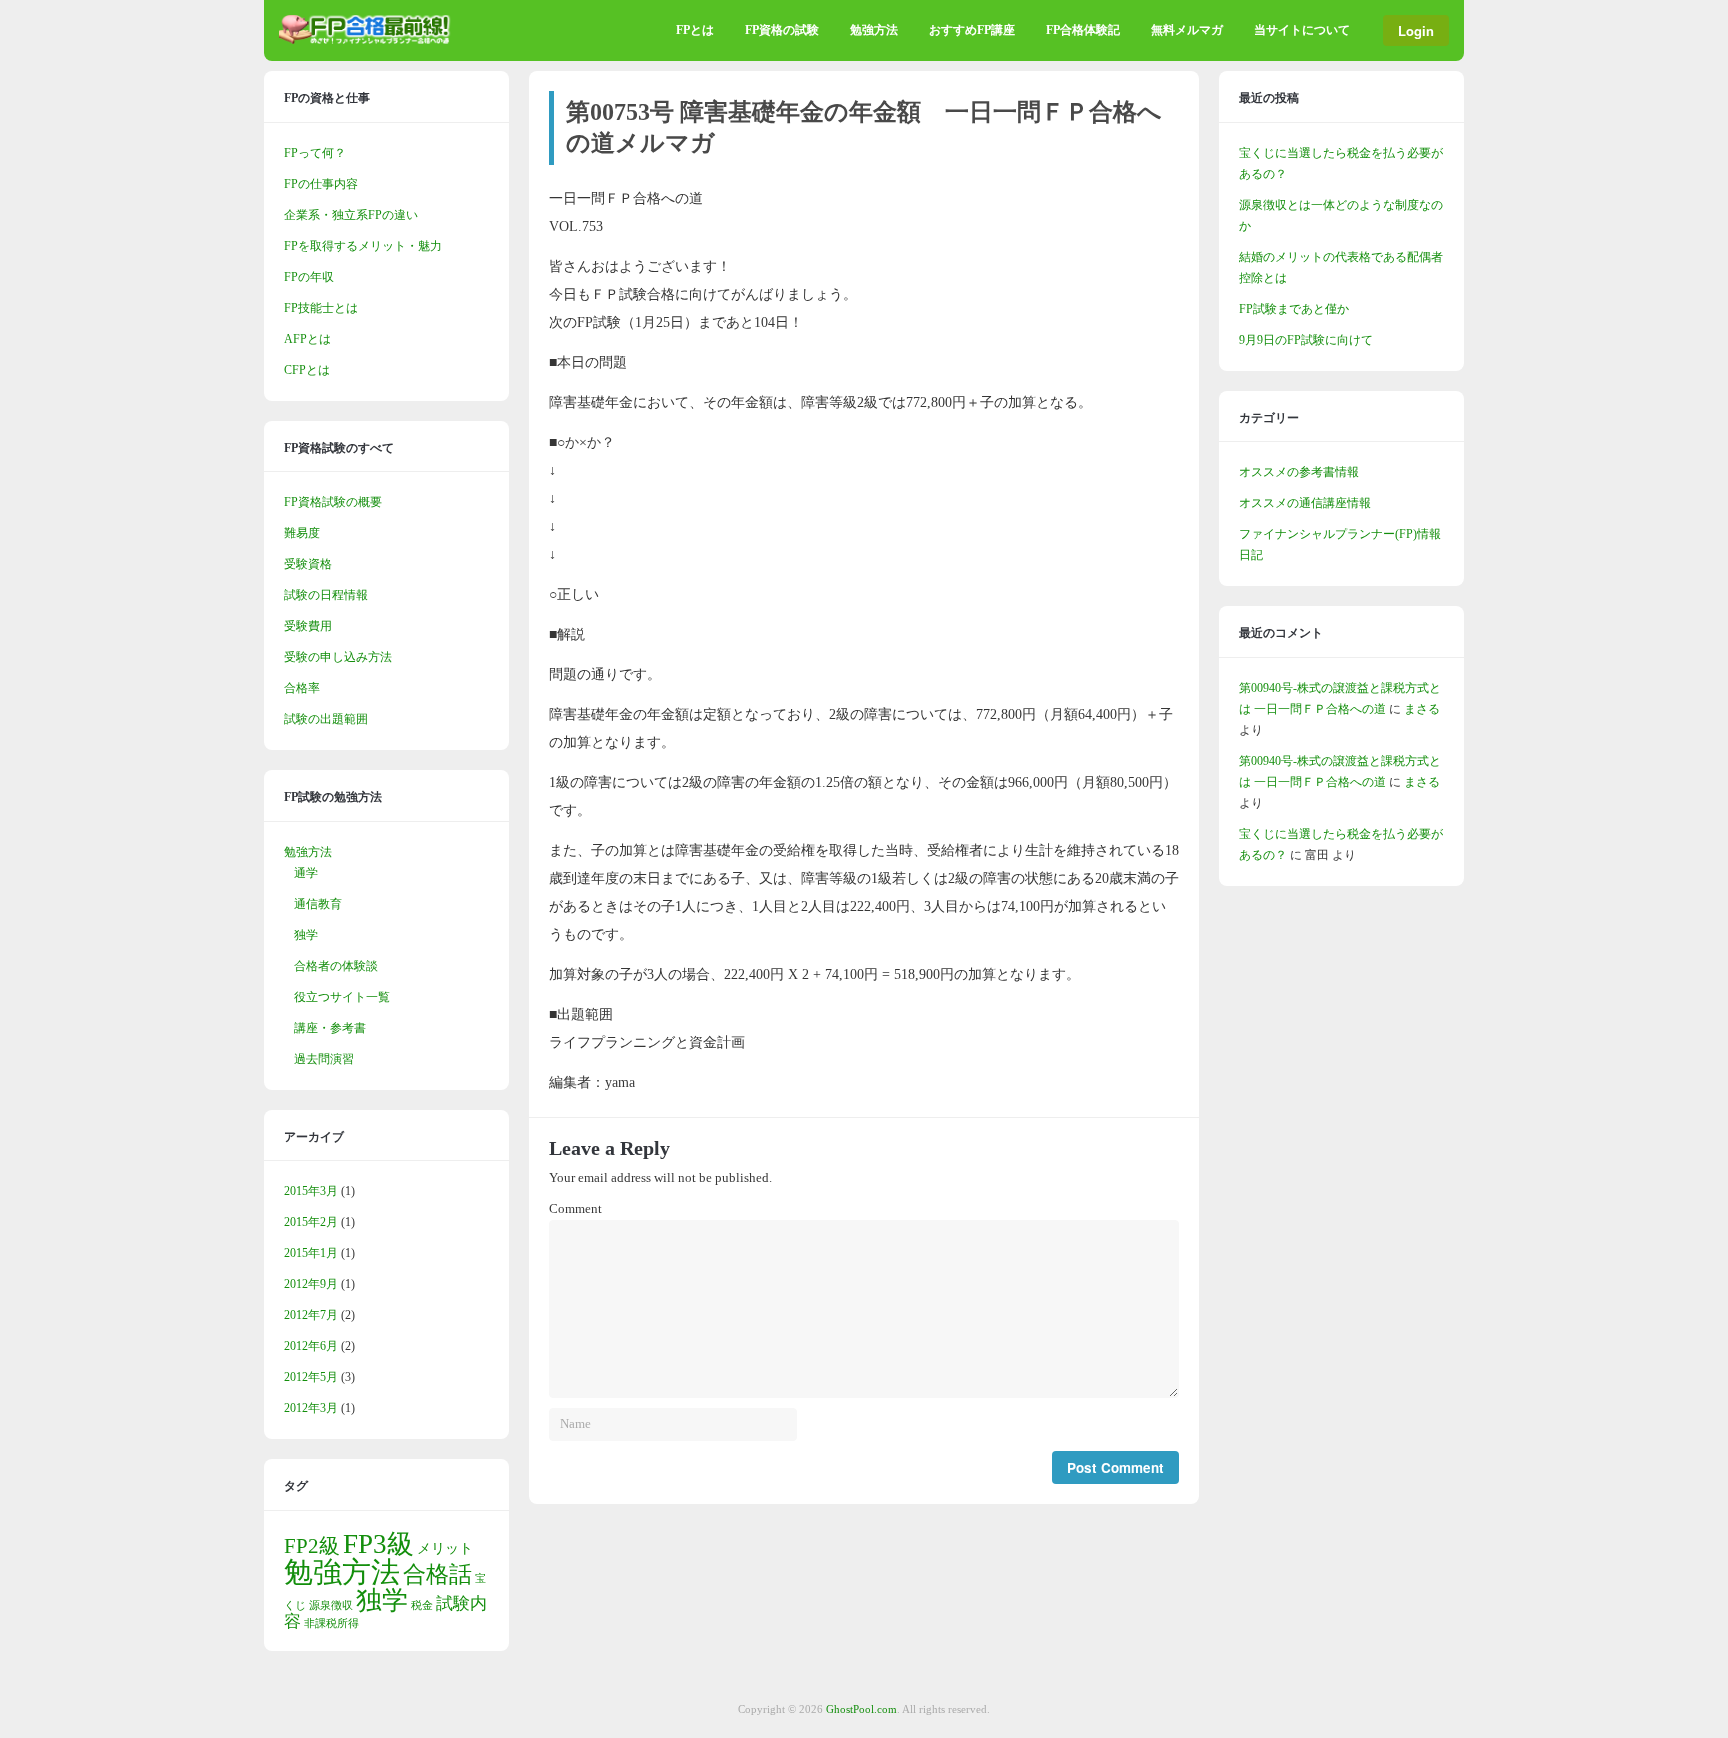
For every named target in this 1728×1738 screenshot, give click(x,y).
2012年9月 (311, 1284)
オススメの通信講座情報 (1305, 503)
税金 (422, 1605)
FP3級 (378, 1544)
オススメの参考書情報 (1299, 472)
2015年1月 (311, 1253)
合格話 (437, 1574)
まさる (1422, 709)
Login (1416, 30)
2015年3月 (311, 1191)
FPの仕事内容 (321, 184)
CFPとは (307, 370)
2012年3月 (311, 1408)
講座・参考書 (330, 1028)
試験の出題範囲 (326, 719)
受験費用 (308, 626)
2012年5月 (311, 1377)
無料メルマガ (1187, 30)
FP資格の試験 (782, 30)
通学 (306, 873)
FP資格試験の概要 (333, 502)
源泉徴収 (331, 1605)
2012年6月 (311, 1346)
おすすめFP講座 (972, 30)
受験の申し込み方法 (338, 657)
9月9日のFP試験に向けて (1306, 340)
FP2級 (312, 1546)
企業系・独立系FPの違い (351, 215)
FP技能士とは (321, 308)
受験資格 (308, 564)
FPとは (695, 30)
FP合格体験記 (1083, 30)
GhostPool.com (861, 1709)
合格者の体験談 (336, 966)
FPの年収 (309, 277)
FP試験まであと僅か (1294, 309)
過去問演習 (324, 1059)
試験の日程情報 (326, 595)
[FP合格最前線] (369, 40)
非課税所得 (331, 1623)
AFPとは (307, 339)
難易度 (302, 533)
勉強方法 (874, 30)
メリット (445, 1548)
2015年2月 (311, 1222)
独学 (306, 935)
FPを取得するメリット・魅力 (363, 246)
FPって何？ (315, 153)
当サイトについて (1302, 30)
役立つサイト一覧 (342, 997)
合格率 (302, 688)
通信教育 (318, 904)
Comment (575, 1209)
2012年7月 (311, 1315)
